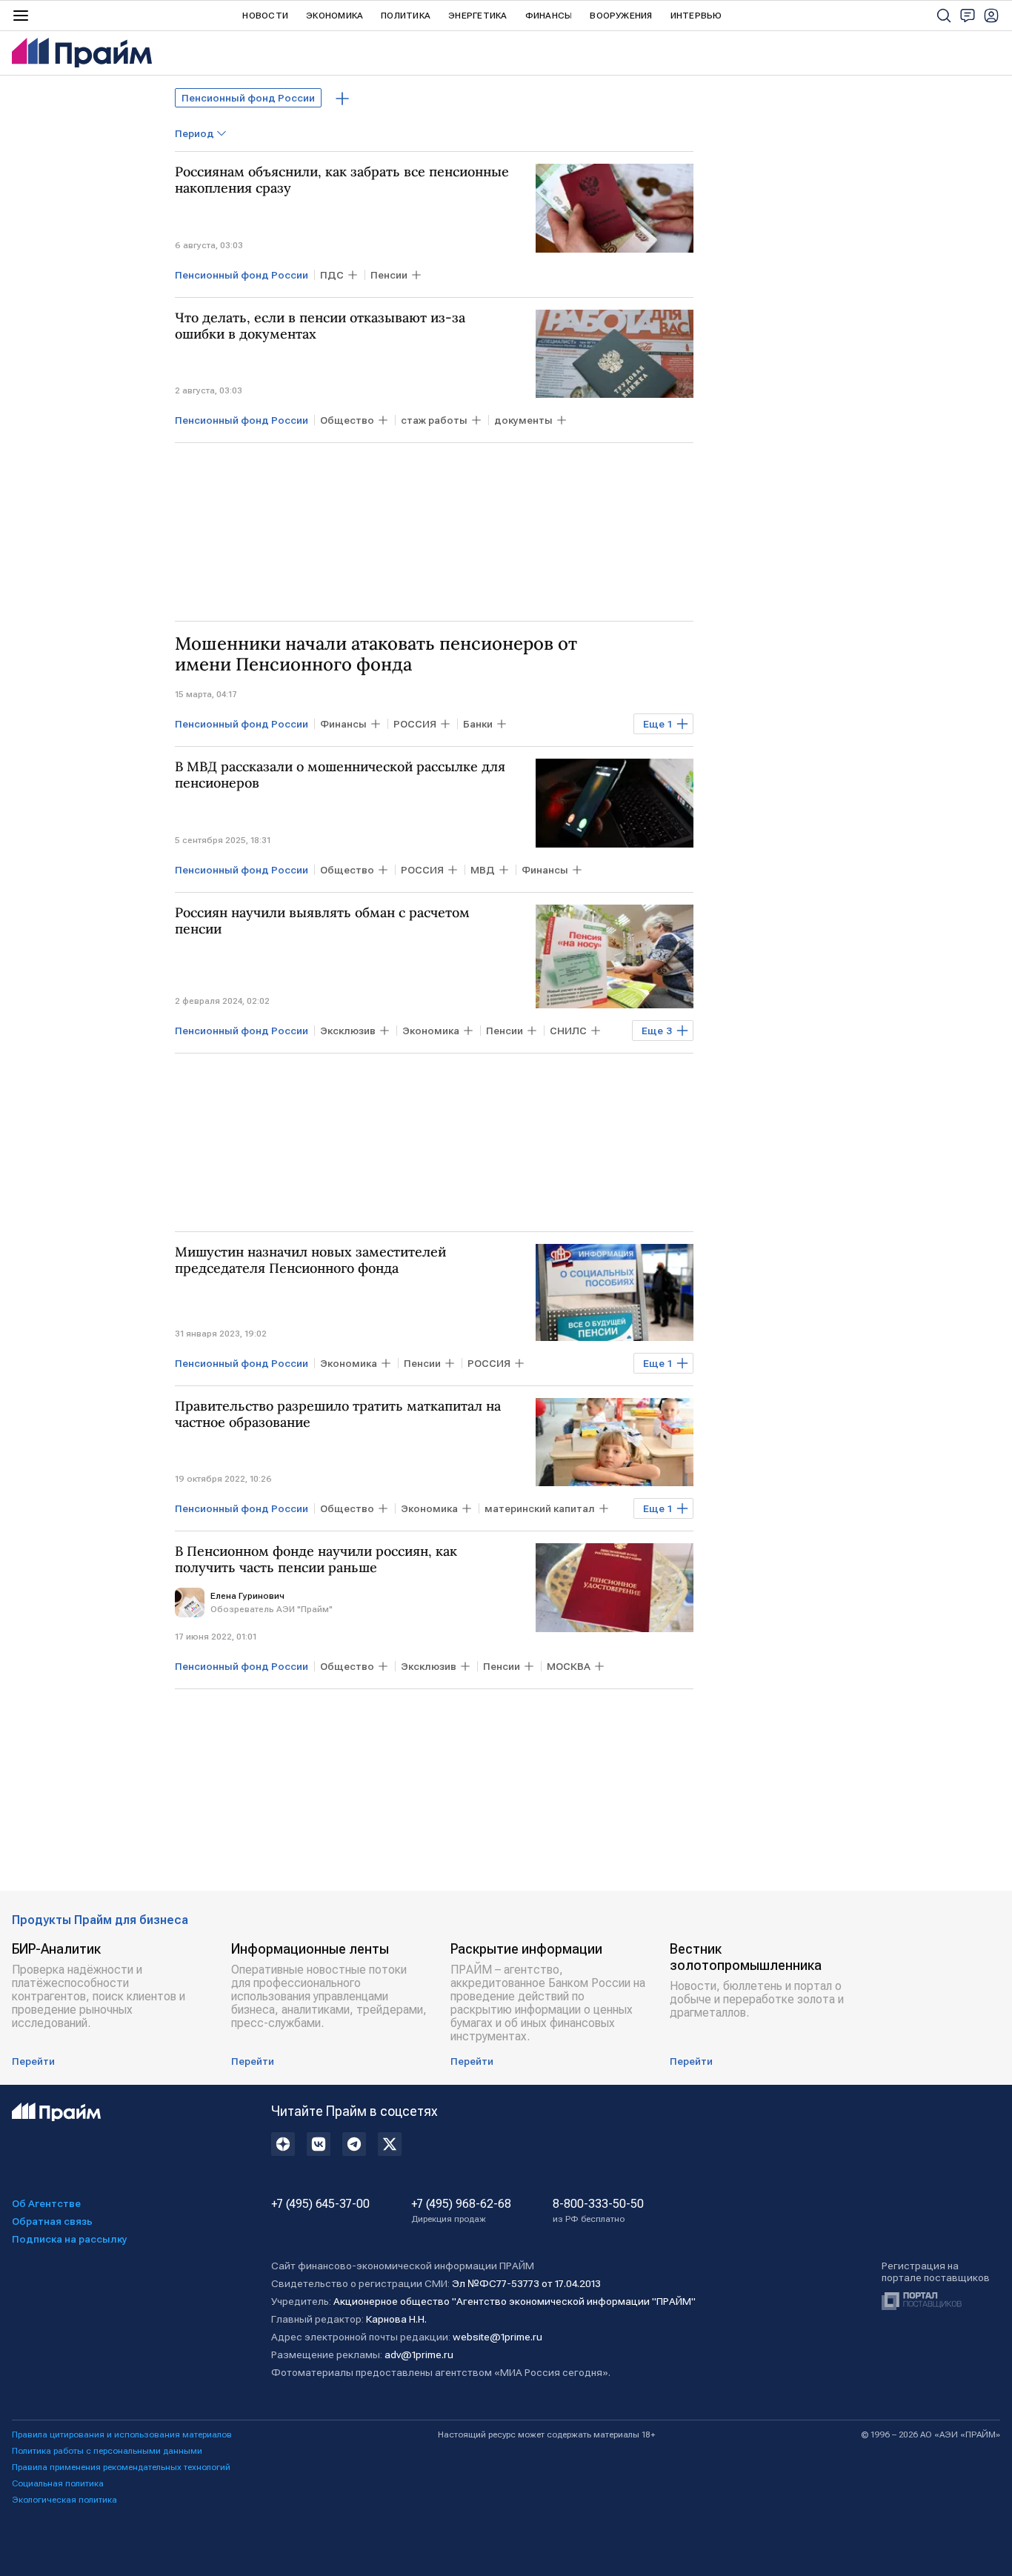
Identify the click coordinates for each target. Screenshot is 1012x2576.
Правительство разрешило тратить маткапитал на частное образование (338, 1414)
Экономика (334, 16)
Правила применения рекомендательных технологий (121, 2467)
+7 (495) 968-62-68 (461, 2211)
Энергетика (477, 16)
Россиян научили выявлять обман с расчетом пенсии (322, 921)
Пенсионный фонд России (248, 98)
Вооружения (621, 16)
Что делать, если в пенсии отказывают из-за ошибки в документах (320, 326)
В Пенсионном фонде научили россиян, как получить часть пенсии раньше (316, 1560)
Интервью (696, 16)
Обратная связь (52, 2221)
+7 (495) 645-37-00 (320, 2204)
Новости (265, 16)
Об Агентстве (46, 2203)
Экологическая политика (64, 2500)
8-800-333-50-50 (598, 2211)
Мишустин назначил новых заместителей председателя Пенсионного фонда (310, 1260)
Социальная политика (58, 2483)
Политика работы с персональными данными (107, 2451)
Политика (406, 16)
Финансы (549, 16)
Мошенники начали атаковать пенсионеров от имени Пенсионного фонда (376, 654)
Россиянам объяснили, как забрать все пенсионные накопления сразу (342, 180)
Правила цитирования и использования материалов (122, 2434)
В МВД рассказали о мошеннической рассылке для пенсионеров (340, 775)
